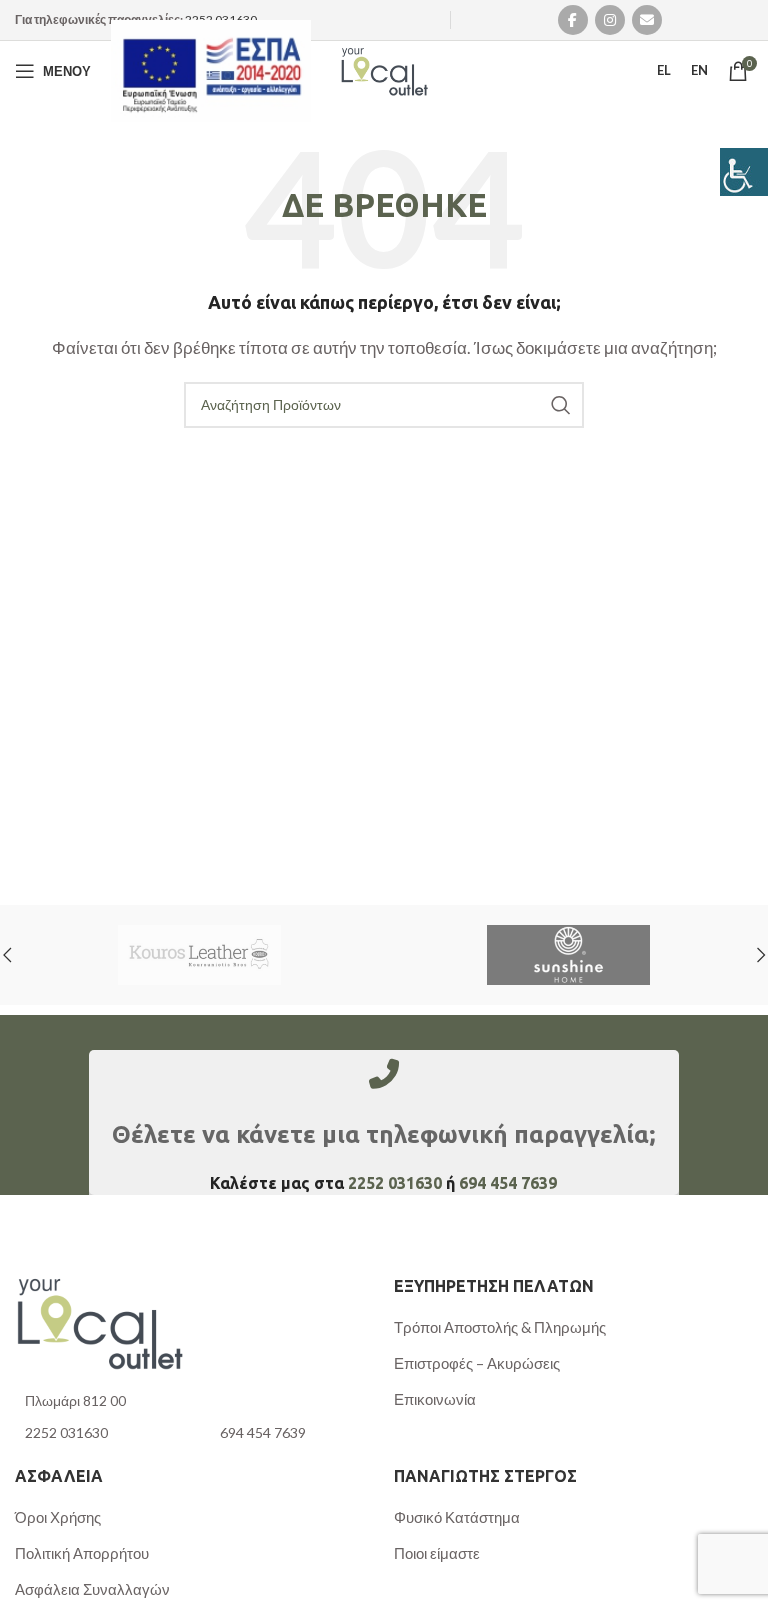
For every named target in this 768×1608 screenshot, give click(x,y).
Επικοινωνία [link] (435, 1399)
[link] (744, 172)
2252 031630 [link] (221, 19)
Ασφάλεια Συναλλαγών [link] (92, 1589)
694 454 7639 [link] (508, 1183)
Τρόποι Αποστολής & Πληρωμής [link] (500, 1327)
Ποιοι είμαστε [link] (437, 1553)
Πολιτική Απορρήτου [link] (82, 1553)
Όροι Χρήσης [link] (58, 1517)
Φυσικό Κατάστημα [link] (457, 1517)
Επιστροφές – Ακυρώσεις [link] (477, 1363)
